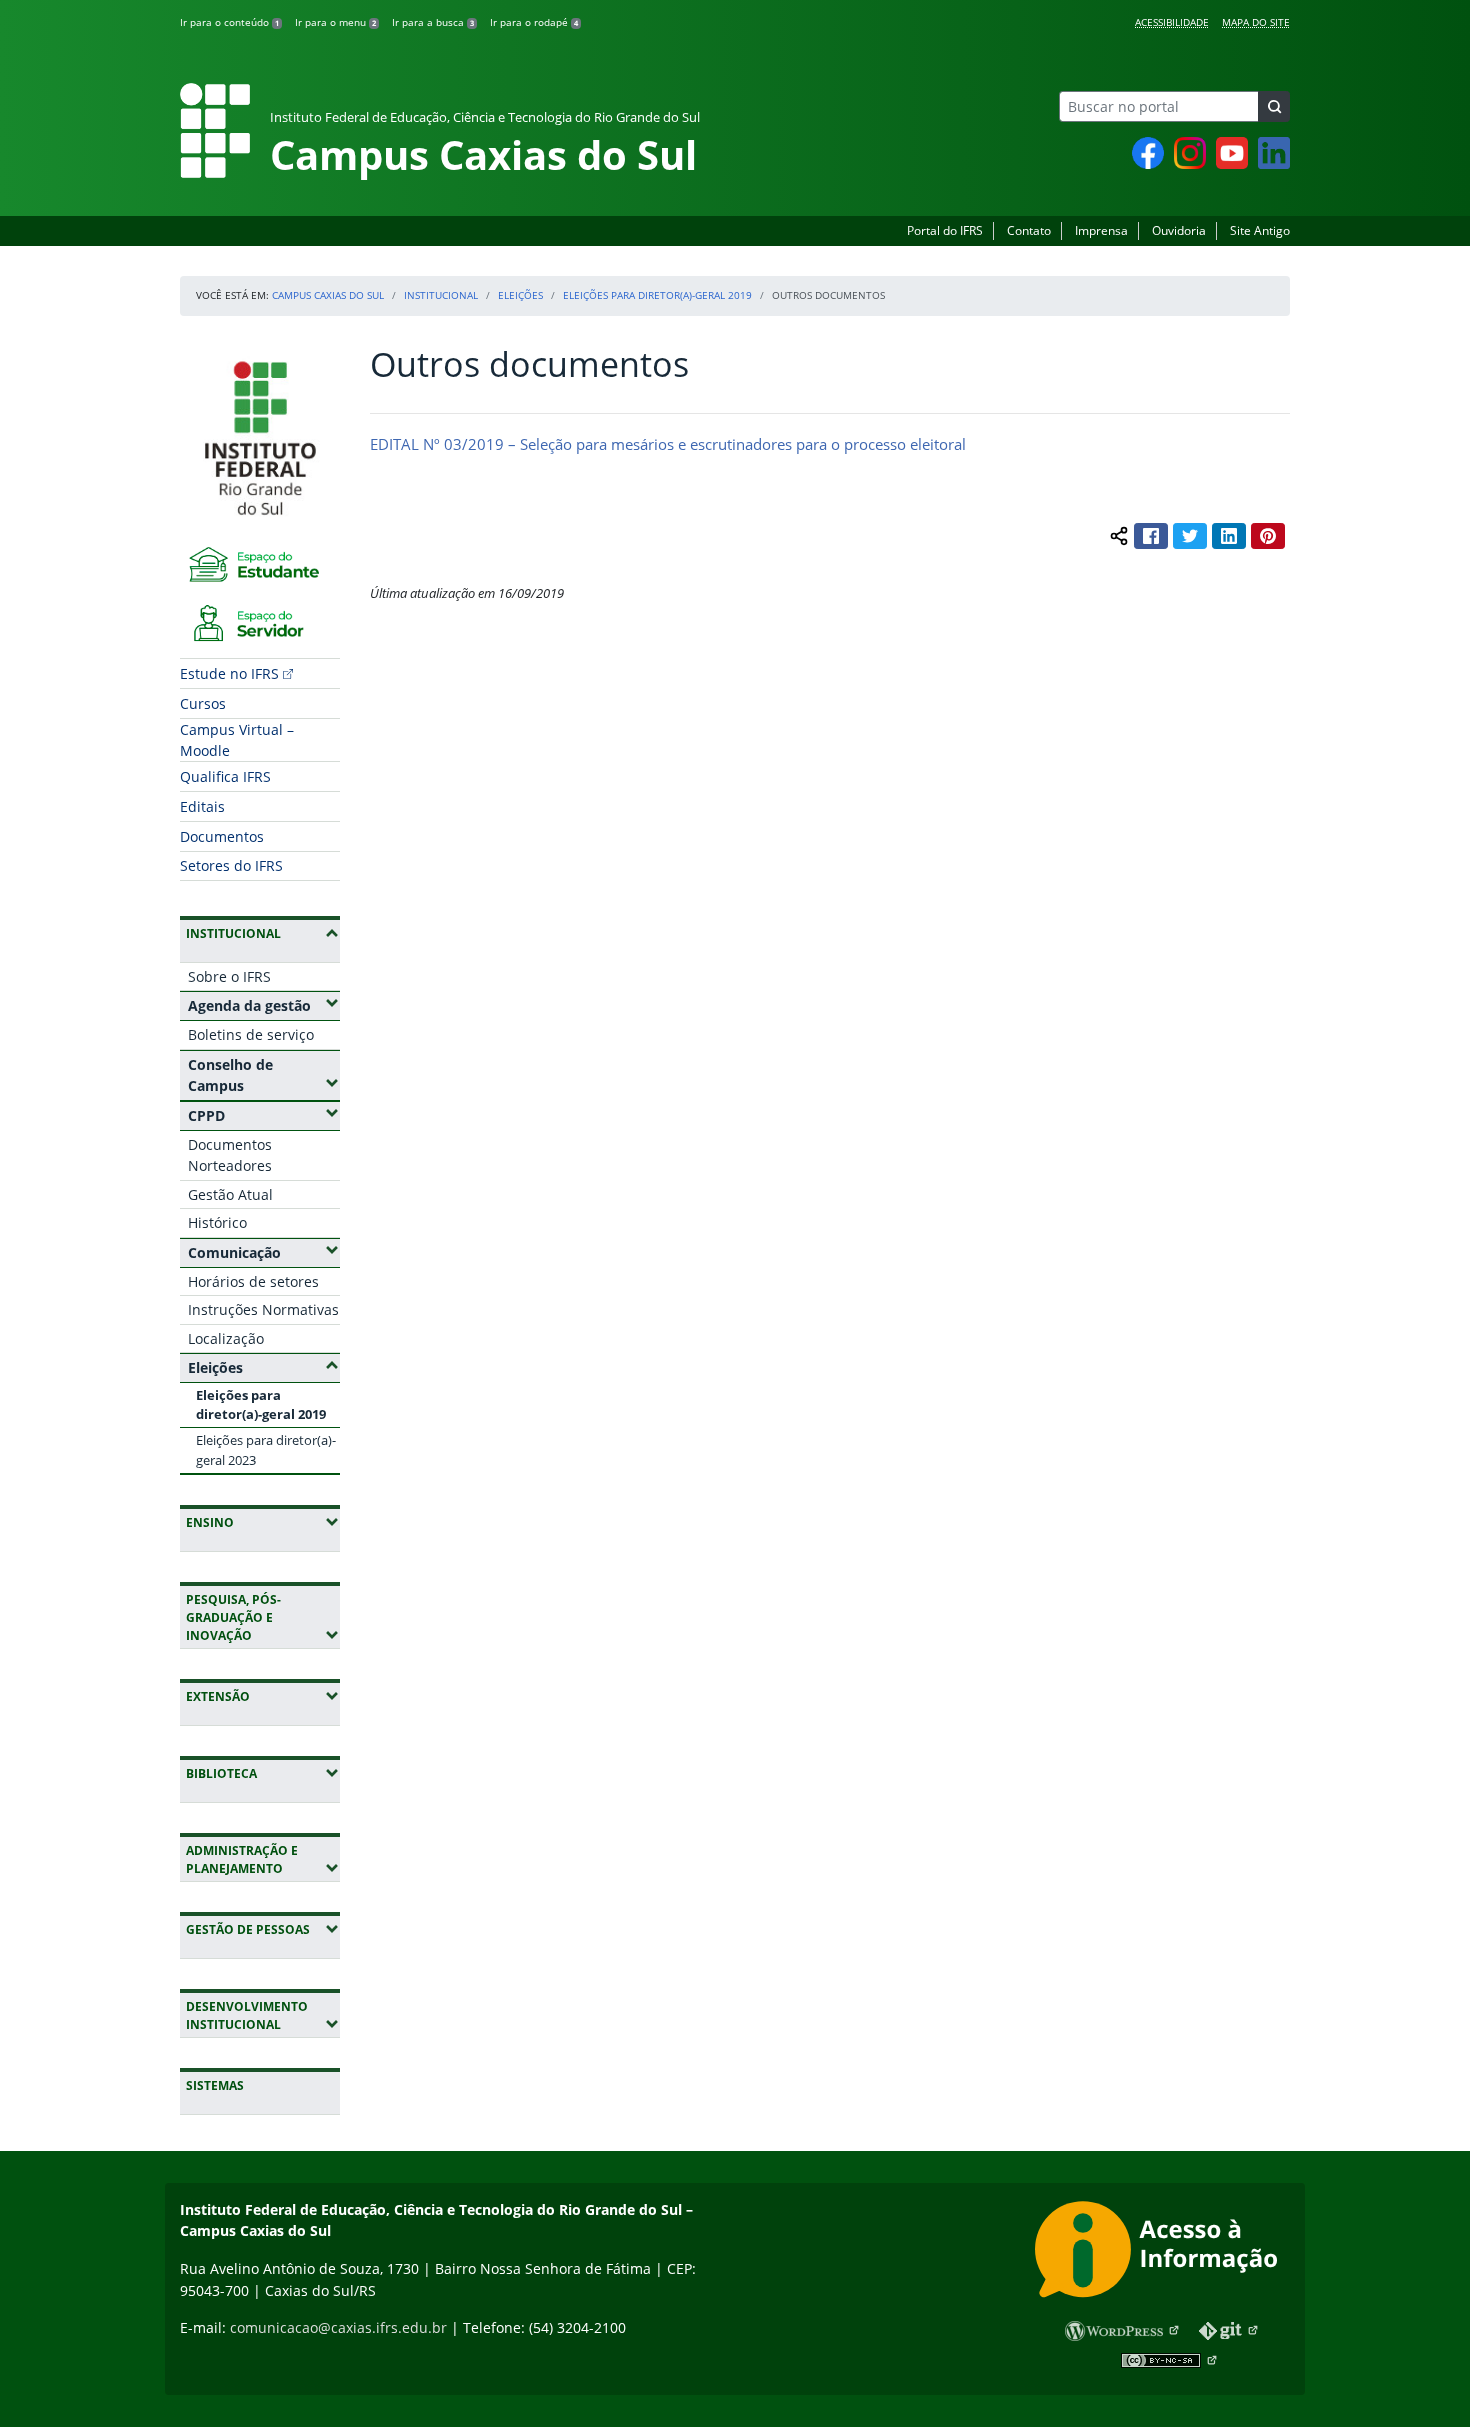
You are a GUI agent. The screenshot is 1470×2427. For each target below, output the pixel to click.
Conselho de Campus (264, 1075)
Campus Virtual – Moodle (237, 740)
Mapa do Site (1256, 22)
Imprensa (1101, 230)
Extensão (263, 1696)
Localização (226, 1338)
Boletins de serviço (251, 1034)
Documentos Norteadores (230, 1155)
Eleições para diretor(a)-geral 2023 (266, 1449)
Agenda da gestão (264, 1005)
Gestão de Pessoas (263, 1929)
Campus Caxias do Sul (328, 295)
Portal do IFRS (945, 230)
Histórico (217, 1222)
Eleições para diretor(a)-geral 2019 (657, 295)
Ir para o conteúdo (229, 22)
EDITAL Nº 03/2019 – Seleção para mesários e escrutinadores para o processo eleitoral (668, 444)
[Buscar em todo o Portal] (1274, 106)
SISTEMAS (215, 2085)
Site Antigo (1260, 230)
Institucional (441, 295)
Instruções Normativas (263, 1309)
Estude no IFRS (229, 673)
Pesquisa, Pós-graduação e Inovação (263, 1617)
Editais (202, 806)
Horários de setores (253, 1281)
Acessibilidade (1172, 22)
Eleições (520, 295)
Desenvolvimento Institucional (263, 2015)
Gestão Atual (230, 1194)
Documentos (222, 836)
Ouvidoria (1179, 230)
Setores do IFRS (231, 865)
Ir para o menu (335, 22)
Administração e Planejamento (263, 1859)
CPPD (264, 1115)
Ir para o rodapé (534, 22)
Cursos (203, 703)
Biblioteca (263, 1773)
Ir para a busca (433, 22)
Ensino (263, 1522)
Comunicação (264, 1252)
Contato (1029, 230)
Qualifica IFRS (225, 776)
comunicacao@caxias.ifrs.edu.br (338, 2327)
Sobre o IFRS (229, 976)
